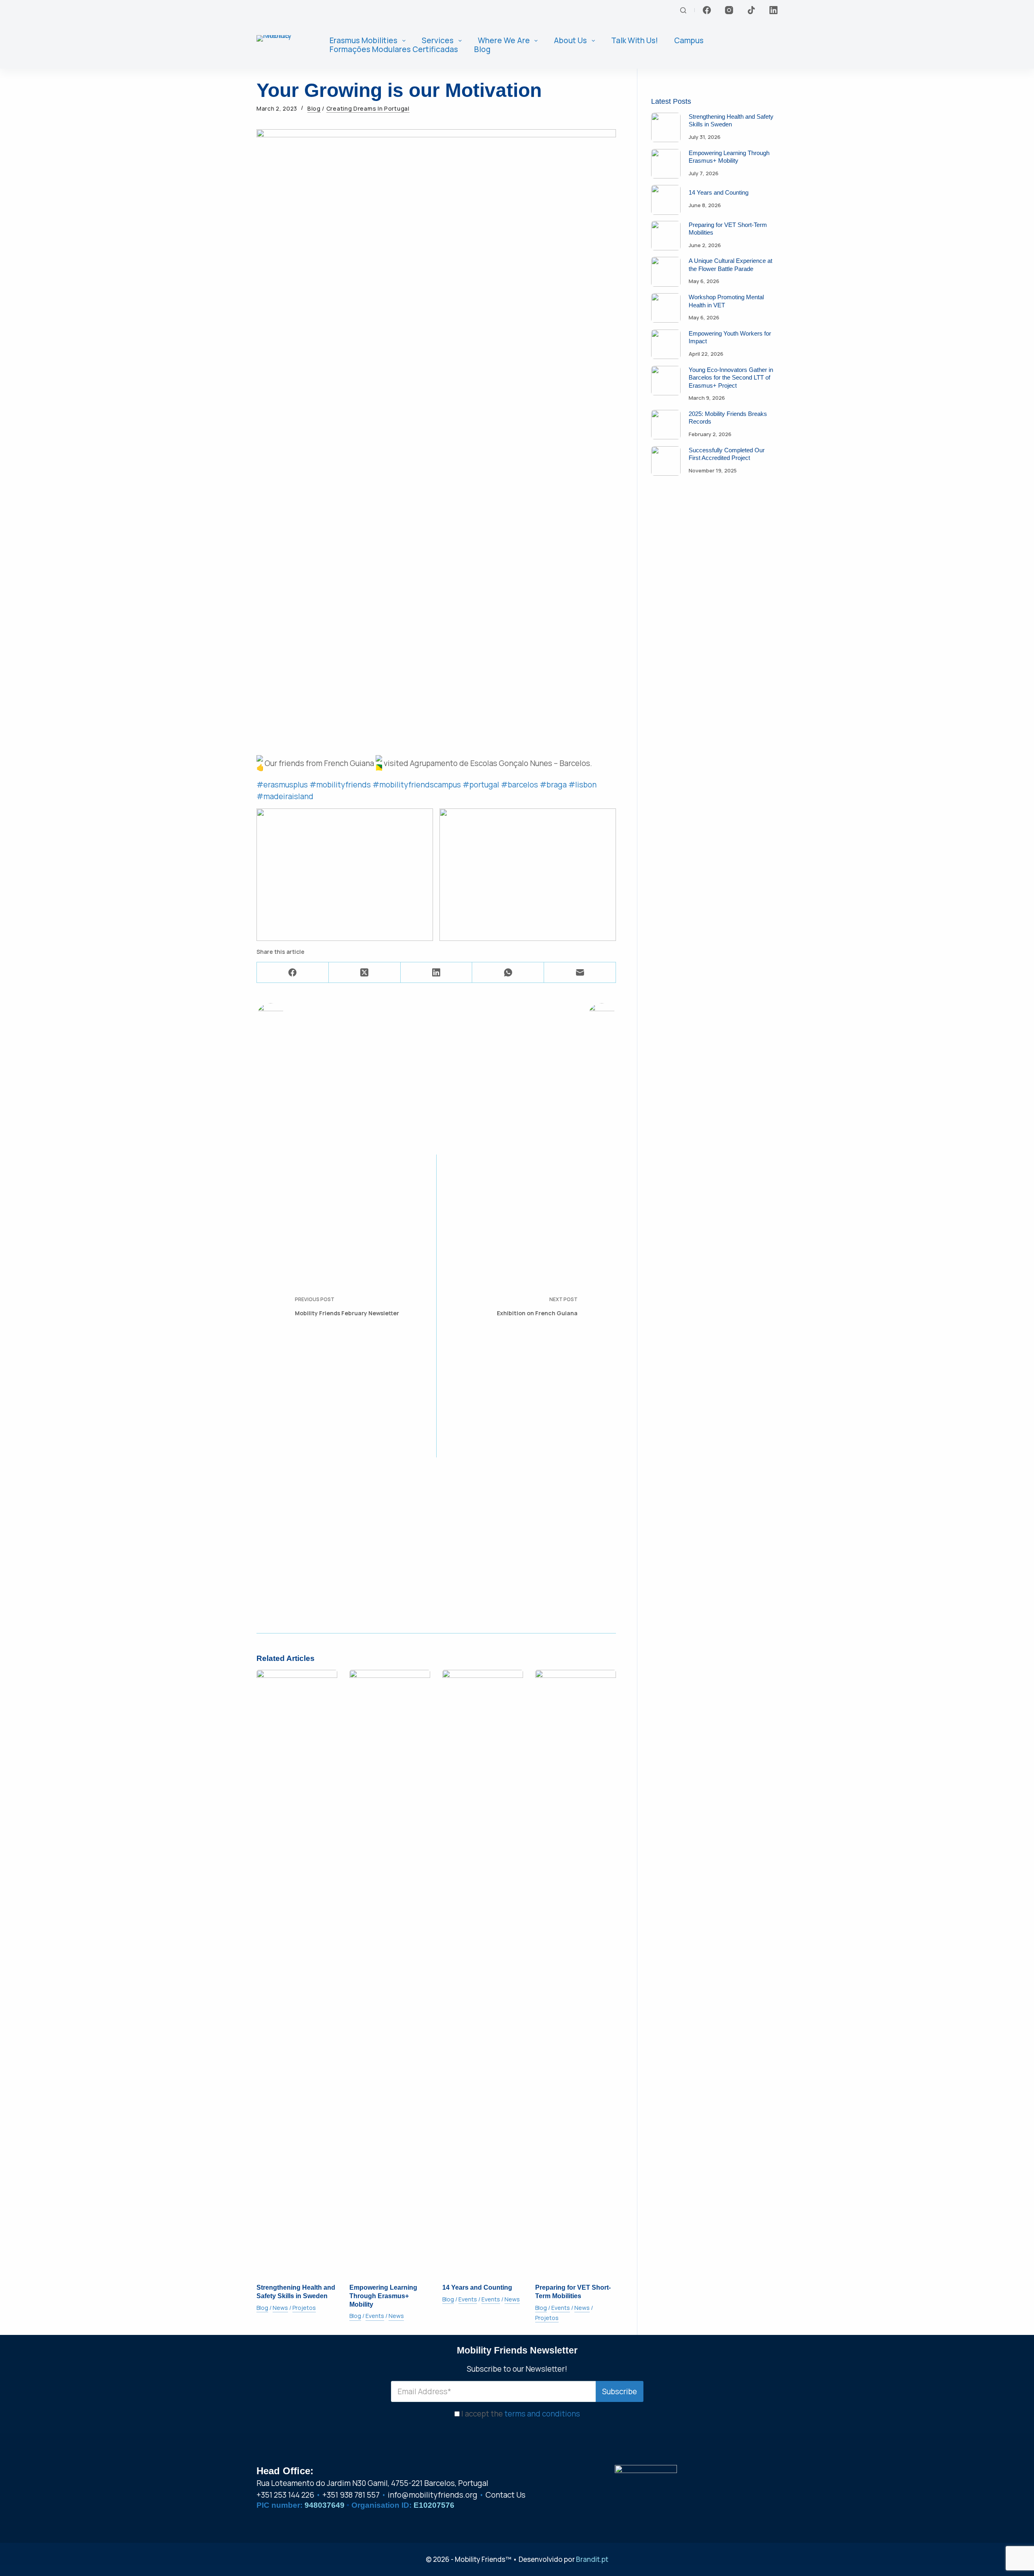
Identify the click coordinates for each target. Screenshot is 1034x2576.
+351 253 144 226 (285, 2495)
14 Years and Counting (477, 2287)
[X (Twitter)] (365, 973)
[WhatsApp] (508, 973)
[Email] (580, 973)
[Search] (683, 10)
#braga (553, 785)
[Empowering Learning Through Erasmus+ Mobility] (390, 1973)
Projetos (304, 2308)
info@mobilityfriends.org (433, 2495)
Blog (314, 109)
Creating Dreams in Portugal (368, 109)
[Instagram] (729, 10)
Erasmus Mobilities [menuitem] (364, 41)
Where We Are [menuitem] (504, 41)
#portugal (481, 785)
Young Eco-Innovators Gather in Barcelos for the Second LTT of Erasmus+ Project (731, 378)
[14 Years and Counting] (483, 1973)
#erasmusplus (282, 785)
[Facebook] (707, 10)
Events (375, 2316)
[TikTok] (751, 10)
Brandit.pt (592, 2559)
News (280, 2308)
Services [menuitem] (438, 41)
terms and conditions (542, 2414)
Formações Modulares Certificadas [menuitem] (394, 49)
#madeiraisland (285, 796)
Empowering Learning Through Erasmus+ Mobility (383, 2296)
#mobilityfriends (340, 785)
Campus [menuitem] (689, 41)
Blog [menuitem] (482, 49)
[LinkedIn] (773, 10)
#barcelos (519, 785)
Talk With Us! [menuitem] (635, 41)
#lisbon (582, 785)
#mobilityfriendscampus (417, 785)
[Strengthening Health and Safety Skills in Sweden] (297, 1973)
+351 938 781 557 (351, 2495)
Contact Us (505, 2495)
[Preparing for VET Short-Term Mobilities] (576, 1973)
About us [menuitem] (570, 41)
